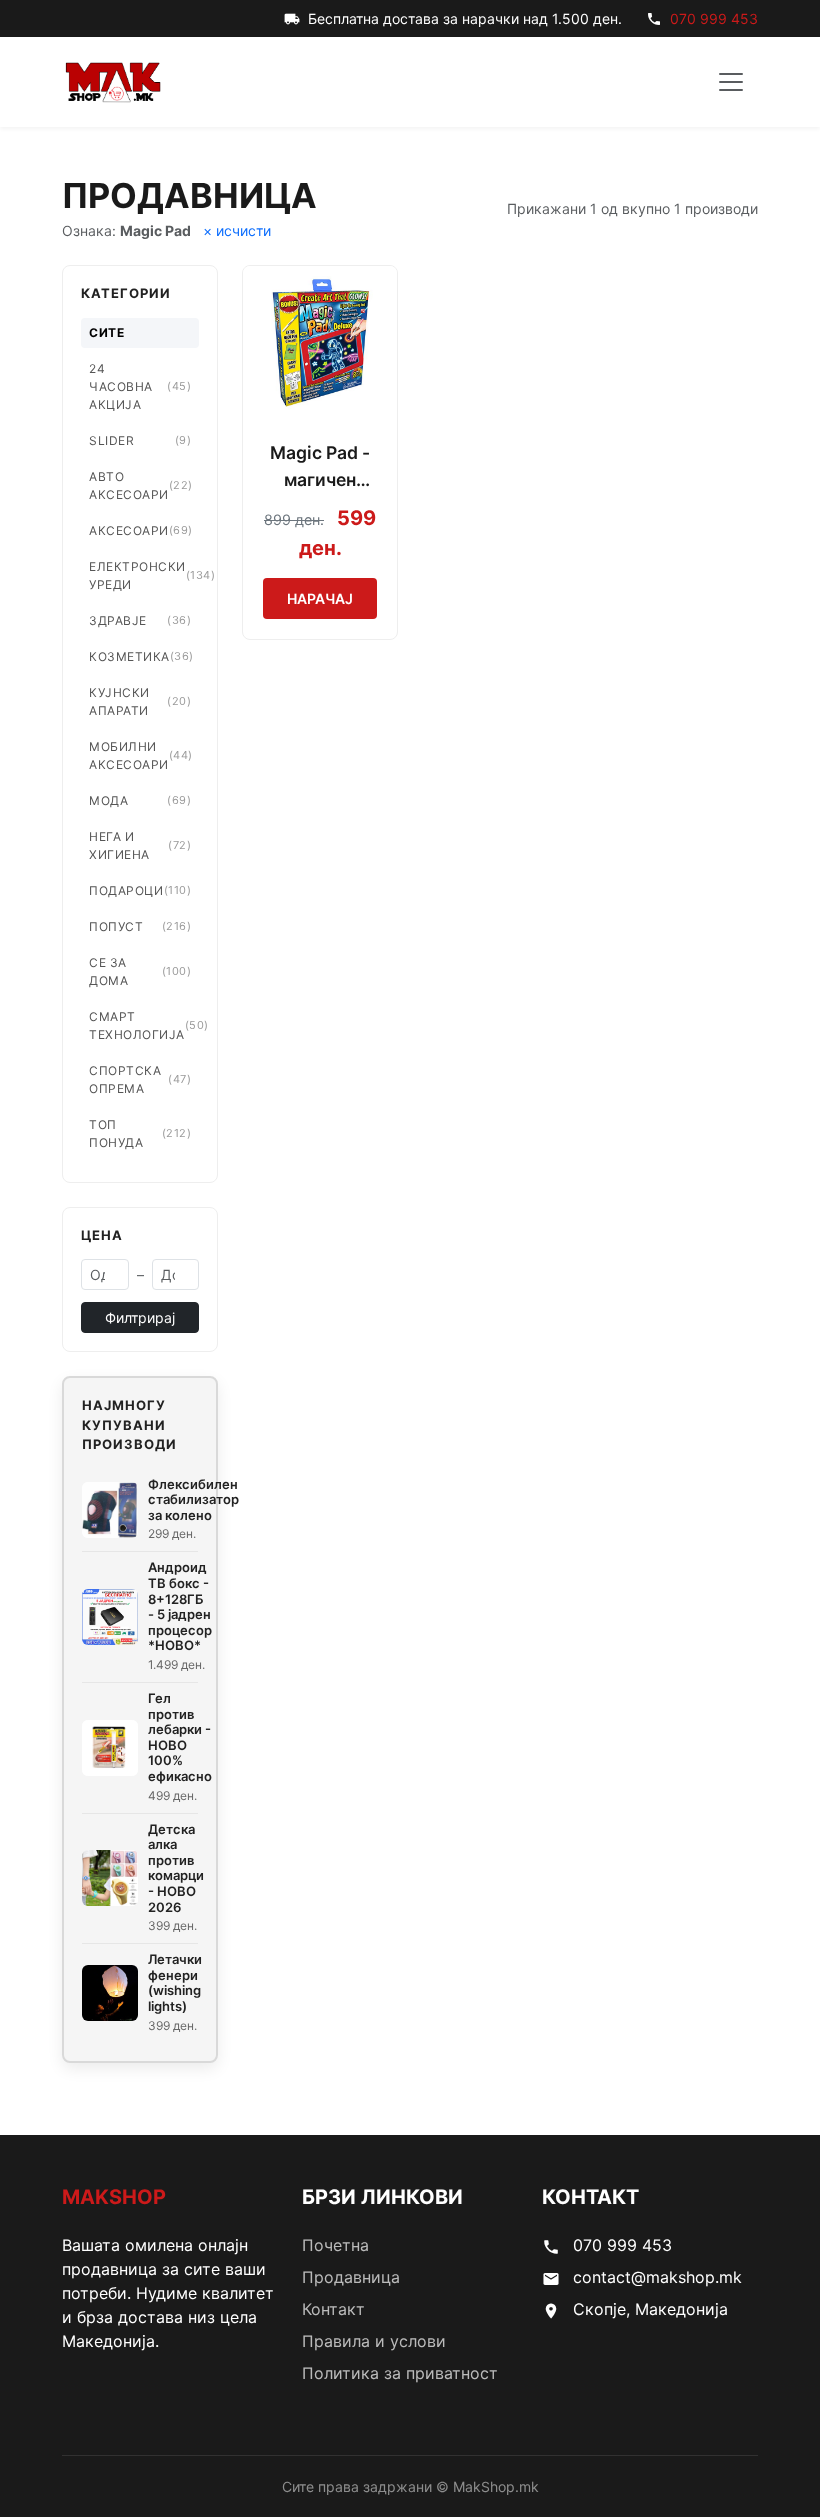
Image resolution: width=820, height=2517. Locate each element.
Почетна (335, 2245)
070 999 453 (714, 18)
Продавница (351, 2277)
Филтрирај (140, 1317)
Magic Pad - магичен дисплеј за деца (320, 467)
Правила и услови (374, 2341)
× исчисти (237, 230)
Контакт (333, 2309)
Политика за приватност (400, 2373)
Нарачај (320, 598)
